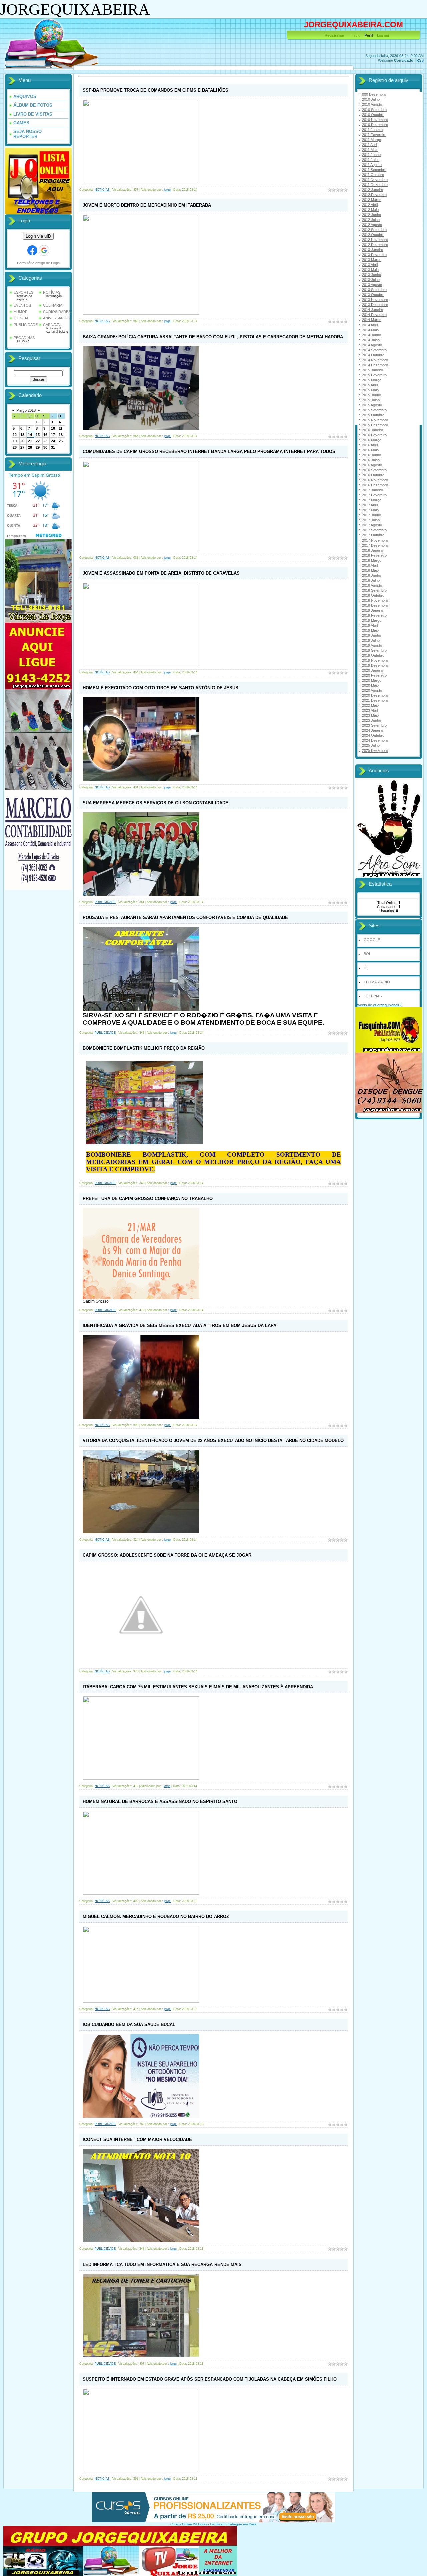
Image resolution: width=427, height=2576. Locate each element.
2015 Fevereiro (374, 375)
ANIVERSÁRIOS (57, 318)
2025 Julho (371, 745)
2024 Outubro (373, 735)
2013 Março (372, 260)
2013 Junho (371, 275)
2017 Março (372, 500)
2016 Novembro (375, 480)
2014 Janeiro (372, 310)
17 (53, 435)
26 (15, 447)
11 (61, 428)
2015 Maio (370, 390)
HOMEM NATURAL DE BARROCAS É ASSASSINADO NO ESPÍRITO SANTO (160, 1802)
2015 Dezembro (375, 425)
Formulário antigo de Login (38, 263)
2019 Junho (371, 635)
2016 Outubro (373, 475)
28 (30, 447)
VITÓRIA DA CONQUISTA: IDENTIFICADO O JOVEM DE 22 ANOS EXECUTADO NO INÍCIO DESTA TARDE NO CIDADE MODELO (213, 1440)
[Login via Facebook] (32, 250)
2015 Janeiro (372, 370)
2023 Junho (371, 720)
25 (61, 441)
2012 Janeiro (372, 190)
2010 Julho (371, 99)
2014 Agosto (372, 345)
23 (45, 441)
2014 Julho (371, 340)
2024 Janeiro (372, 730)
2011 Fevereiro (374, 135)
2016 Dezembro (375, 485)
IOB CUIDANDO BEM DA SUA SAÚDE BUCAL (129, 2025)
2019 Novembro (375, 660)
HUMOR (21, 312)
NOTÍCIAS (52, 292)
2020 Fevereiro (374, 675)
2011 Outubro (373, 175)
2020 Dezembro (375, 695)
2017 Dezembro (375, 545)
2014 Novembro (375, 360)
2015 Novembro (375, 420)
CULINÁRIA (53, 305)
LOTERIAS (373, 996)
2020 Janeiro (372, 670)
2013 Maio (370, 270)
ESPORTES (24, 292)
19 (15, 441)
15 (38, 435)
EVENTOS (22, 305)
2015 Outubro (373, 415)
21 (30, 441)
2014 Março (372, 320)
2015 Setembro (374, 410)
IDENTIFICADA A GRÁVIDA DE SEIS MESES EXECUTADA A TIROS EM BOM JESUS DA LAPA (179, 1326)
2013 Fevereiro (374, 255)
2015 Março (372, 380)
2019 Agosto (372, 645)
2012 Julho (371, 220)
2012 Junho (371, 215)
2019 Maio (370, 630)
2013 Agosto (372, 285)
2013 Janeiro (372, 250)
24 (53, 441)
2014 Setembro (374, 350)
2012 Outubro (373, 235)
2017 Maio (370, 510)
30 (45, 447)
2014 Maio (370, 330)
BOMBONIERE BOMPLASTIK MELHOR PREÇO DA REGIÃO (144, 1048)
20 (22, 441)
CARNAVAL (52, 325)
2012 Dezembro (375, 245)
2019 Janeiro (372, 610)
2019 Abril (370, 625)
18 (61, 435)
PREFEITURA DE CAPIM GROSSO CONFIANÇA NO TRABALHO (148, 1198)
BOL (367, 954)
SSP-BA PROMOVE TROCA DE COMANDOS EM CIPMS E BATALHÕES (155, 90)
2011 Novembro (375, 180)
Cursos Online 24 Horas (189, 2524)
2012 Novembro (375, 240)
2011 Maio (370, 150)
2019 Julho (371, 640)
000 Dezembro (374, 94)
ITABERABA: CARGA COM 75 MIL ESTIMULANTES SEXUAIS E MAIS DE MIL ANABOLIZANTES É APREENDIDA (198, 1687)
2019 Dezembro (375, 665)
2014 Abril (370, 325)
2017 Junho (371, 515)
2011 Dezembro (375, 185)
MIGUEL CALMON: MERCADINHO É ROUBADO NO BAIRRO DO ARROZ (156, 1916)
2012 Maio (370, 210)
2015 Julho (371, 400)
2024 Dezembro (375, 740)
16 (45, 435)
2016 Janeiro (372, 430)
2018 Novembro (375, 600)
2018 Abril (370, 565)
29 (38, 447)
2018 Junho (371, 575)
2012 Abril (370, 205)
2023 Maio (370, 715)
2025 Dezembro (375, 750)
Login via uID (38, 236)
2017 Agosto (372, 525)
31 (53, 447)
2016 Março (372, 440)
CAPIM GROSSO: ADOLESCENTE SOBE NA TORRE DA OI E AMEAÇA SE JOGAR (167, 1555)
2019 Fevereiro (374, 615)
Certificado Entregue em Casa (233, 2524)
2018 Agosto (372, 585)
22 (38, 441)
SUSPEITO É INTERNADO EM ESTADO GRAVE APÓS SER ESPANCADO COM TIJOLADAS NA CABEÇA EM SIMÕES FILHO (210, 2379)
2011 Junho (371, 155)
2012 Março (372, 200)
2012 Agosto (372, 225)
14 (30, 435)
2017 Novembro (375, 540)
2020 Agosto (372, 690)
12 (15, 435)
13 (22, 435)
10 (53, 428)
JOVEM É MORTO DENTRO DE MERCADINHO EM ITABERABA (147, 205)
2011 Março (371, 140)
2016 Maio (370, 450)
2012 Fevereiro (374, 195)
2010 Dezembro (375, 125)
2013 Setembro (374, 290)
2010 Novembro (375, 120)
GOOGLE (372, 940)
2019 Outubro (373, 655)
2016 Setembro (374, 470)
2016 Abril (370, 445)
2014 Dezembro (375, 365)
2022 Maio (370, 705)
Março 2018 (26, 410)
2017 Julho (371, 520)
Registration (334, 35)
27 (22, 447)
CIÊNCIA (21, 318)
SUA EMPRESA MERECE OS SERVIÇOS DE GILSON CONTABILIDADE (155, 803)
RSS (420, 60)
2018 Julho (371, 580)
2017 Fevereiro (374, 495)
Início (356, 35)
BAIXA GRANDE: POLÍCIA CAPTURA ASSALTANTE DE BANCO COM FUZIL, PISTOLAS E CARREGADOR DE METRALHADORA (213, 337)
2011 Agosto (372, 165)
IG (366, 968)
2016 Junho (371, 455)
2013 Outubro (373, 295)
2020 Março (372, 680)
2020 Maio (370, 685)
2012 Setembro (374, 230)
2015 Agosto (372, 405)
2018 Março (372, 560)
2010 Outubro (373, 115)
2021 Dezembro (375, 700)
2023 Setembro (374, 725)
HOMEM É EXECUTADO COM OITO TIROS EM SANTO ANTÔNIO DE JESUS (160, 688)
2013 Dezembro (375, 305)
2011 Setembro (374, 170)
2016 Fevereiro (374, 435)
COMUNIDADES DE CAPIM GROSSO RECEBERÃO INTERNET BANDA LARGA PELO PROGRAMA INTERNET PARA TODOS (209, 452)
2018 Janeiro (372, 550)
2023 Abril (370, 710)
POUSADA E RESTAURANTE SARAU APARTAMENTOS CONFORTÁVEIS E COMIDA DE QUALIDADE (185, 918)
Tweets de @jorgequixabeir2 (378, 1005)
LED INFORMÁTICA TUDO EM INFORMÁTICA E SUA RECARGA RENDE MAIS (162, 2264)
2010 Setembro (374, 110)
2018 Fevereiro (374, 555)
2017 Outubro (373, 535)
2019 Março (372, 620)
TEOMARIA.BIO (377, 982)
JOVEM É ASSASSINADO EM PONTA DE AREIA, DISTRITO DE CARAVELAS (161, 573)
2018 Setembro (374, 590)
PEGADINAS (24, 338)
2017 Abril (370, 505)
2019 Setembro (374, 650)
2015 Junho (371, 395)
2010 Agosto (372, 104)
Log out (383, 35)
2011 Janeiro (372, 130)
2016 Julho (371, 460)
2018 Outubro (373, 595)
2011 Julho (371, 160)
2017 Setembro (374, 530)
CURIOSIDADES (57, 312)
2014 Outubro (373, 355)
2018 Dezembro (375, 605)
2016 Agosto (372, 465)
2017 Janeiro (372, 490)
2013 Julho (371, 280)
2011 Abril (370, 145)
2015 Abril (370, 385)
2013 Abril (370, 265)
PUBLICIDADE (26, 325)
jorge (167, 190)
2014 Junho (371, 335)
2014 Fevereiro (374, 315)
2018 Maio (370, 570)
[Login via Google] (44, 250)
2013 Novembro (375, 300)
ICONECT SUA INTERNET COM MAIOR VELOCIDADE (137, 2139)
